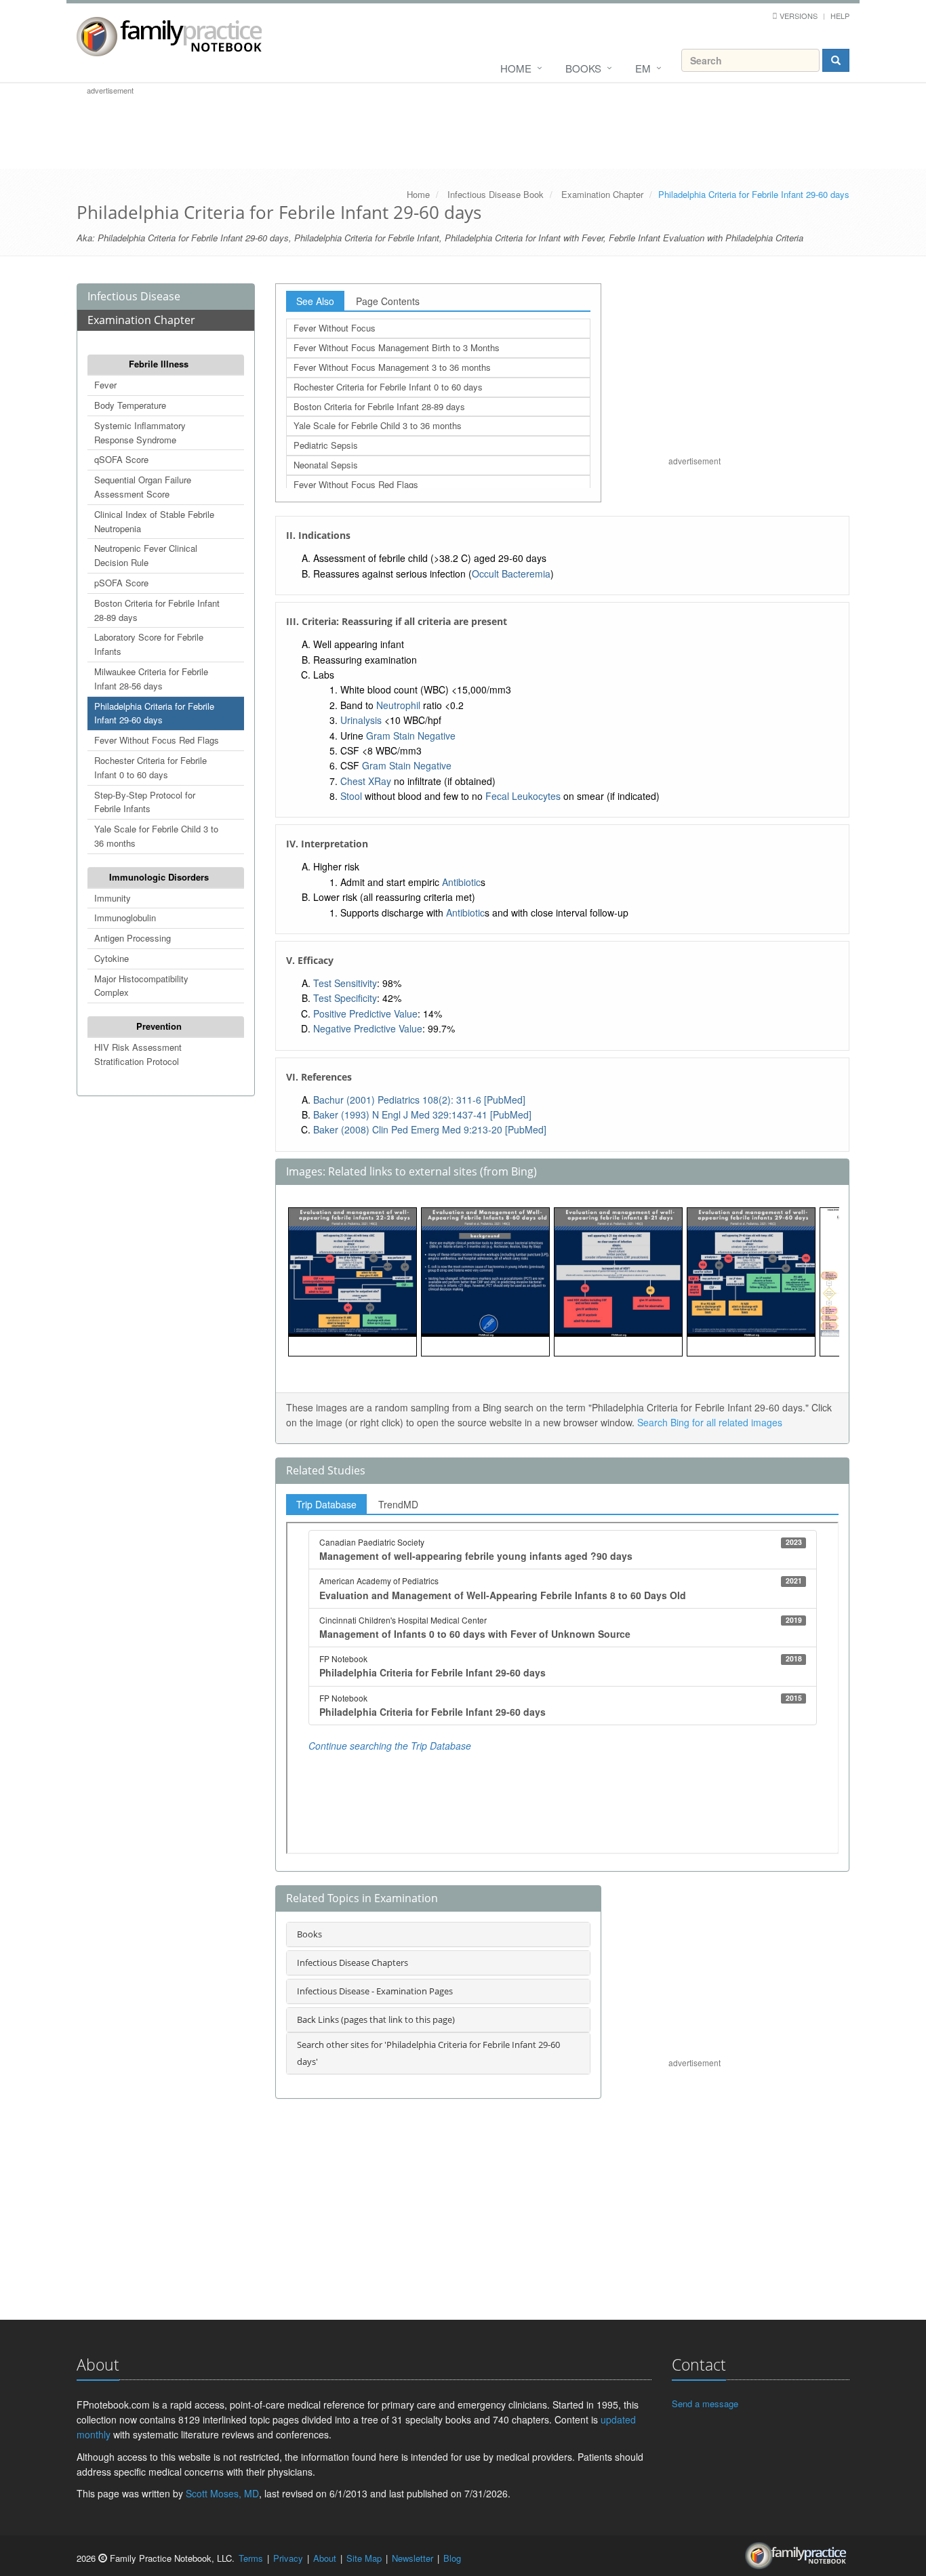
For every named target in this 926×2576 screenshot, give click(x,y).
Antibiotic (461, 882)
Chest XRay (366, 781)
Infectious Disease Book (496, 194)
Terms (251, 2558)
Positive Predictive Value (365, 1013)
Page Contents (388, 301)
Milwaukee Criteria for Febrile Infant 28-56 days (151, 679)
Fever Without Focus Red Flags (157, 740)
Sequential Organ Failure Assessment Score (143, 487)
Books (583, 68)
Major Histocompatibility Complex (141, 986)
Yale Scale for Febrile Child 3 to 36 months (156, 836)
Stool (351, 796)
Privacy (288, 2558)
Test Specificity (345, 998)
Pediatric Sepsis (326, 445)
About (325, 2558)
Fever (105, 385)
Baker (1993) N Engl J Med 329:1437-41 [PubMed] (422, 1114)
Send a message (705, 2403)
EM (643, 68)
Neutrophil (398, 705)
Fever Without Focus (335, 328)
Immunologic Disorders (159, 877)
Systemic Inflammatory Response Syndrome (140, 432)
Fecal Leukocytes (523, 796)
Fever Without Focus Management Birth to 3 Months (397, 347)
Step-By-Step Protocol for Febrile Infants (145, 802)
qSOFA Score (121, 459)
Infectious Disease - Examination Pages (375, 1991)
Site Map (364, 2558)
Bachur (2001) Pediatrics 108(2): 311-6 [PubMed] (419, 1100)
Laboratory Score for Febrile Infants (149, 644)
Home (516, 68)
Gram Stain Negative (411, 736)
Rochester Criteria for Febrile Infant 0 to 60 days (150, 767)
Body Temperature (130, 405)
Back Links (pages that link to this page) (376, 2019)
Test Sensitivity (345, 983)
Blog (452, 2558)
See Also (315, 301)
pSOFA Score (121, 583)
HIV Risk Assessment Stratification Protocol (138, 1054)
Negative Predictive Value (368, 1028)
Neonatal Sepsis (326, 465)
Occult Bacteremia (511, 573)
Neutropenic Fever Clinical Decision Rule (146, 555)
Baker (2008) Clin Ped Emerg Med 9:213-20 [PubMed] (430, 1129)
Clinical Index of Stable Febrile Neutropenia (154, 521)
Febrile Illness (159, 364)
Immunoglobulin (125, 918)
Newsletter (412, 2558)
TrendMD (398, 1504)
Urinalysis (361, 720)
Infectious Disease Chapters (353, 1963)
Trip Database (326, 1504)
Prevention (159, 1026)
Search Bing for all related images (710, 1422)
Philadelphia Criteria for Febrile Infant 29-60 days (154, 713)
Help (840, 16)
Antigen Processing (133, 938)
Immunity (113, 898)
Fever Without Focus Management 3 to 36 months (392, 367)
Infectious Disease (134, 296)
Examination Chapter (602, 194)
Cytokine (112, 958)
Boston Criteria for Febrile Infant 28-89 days (157, 610)
